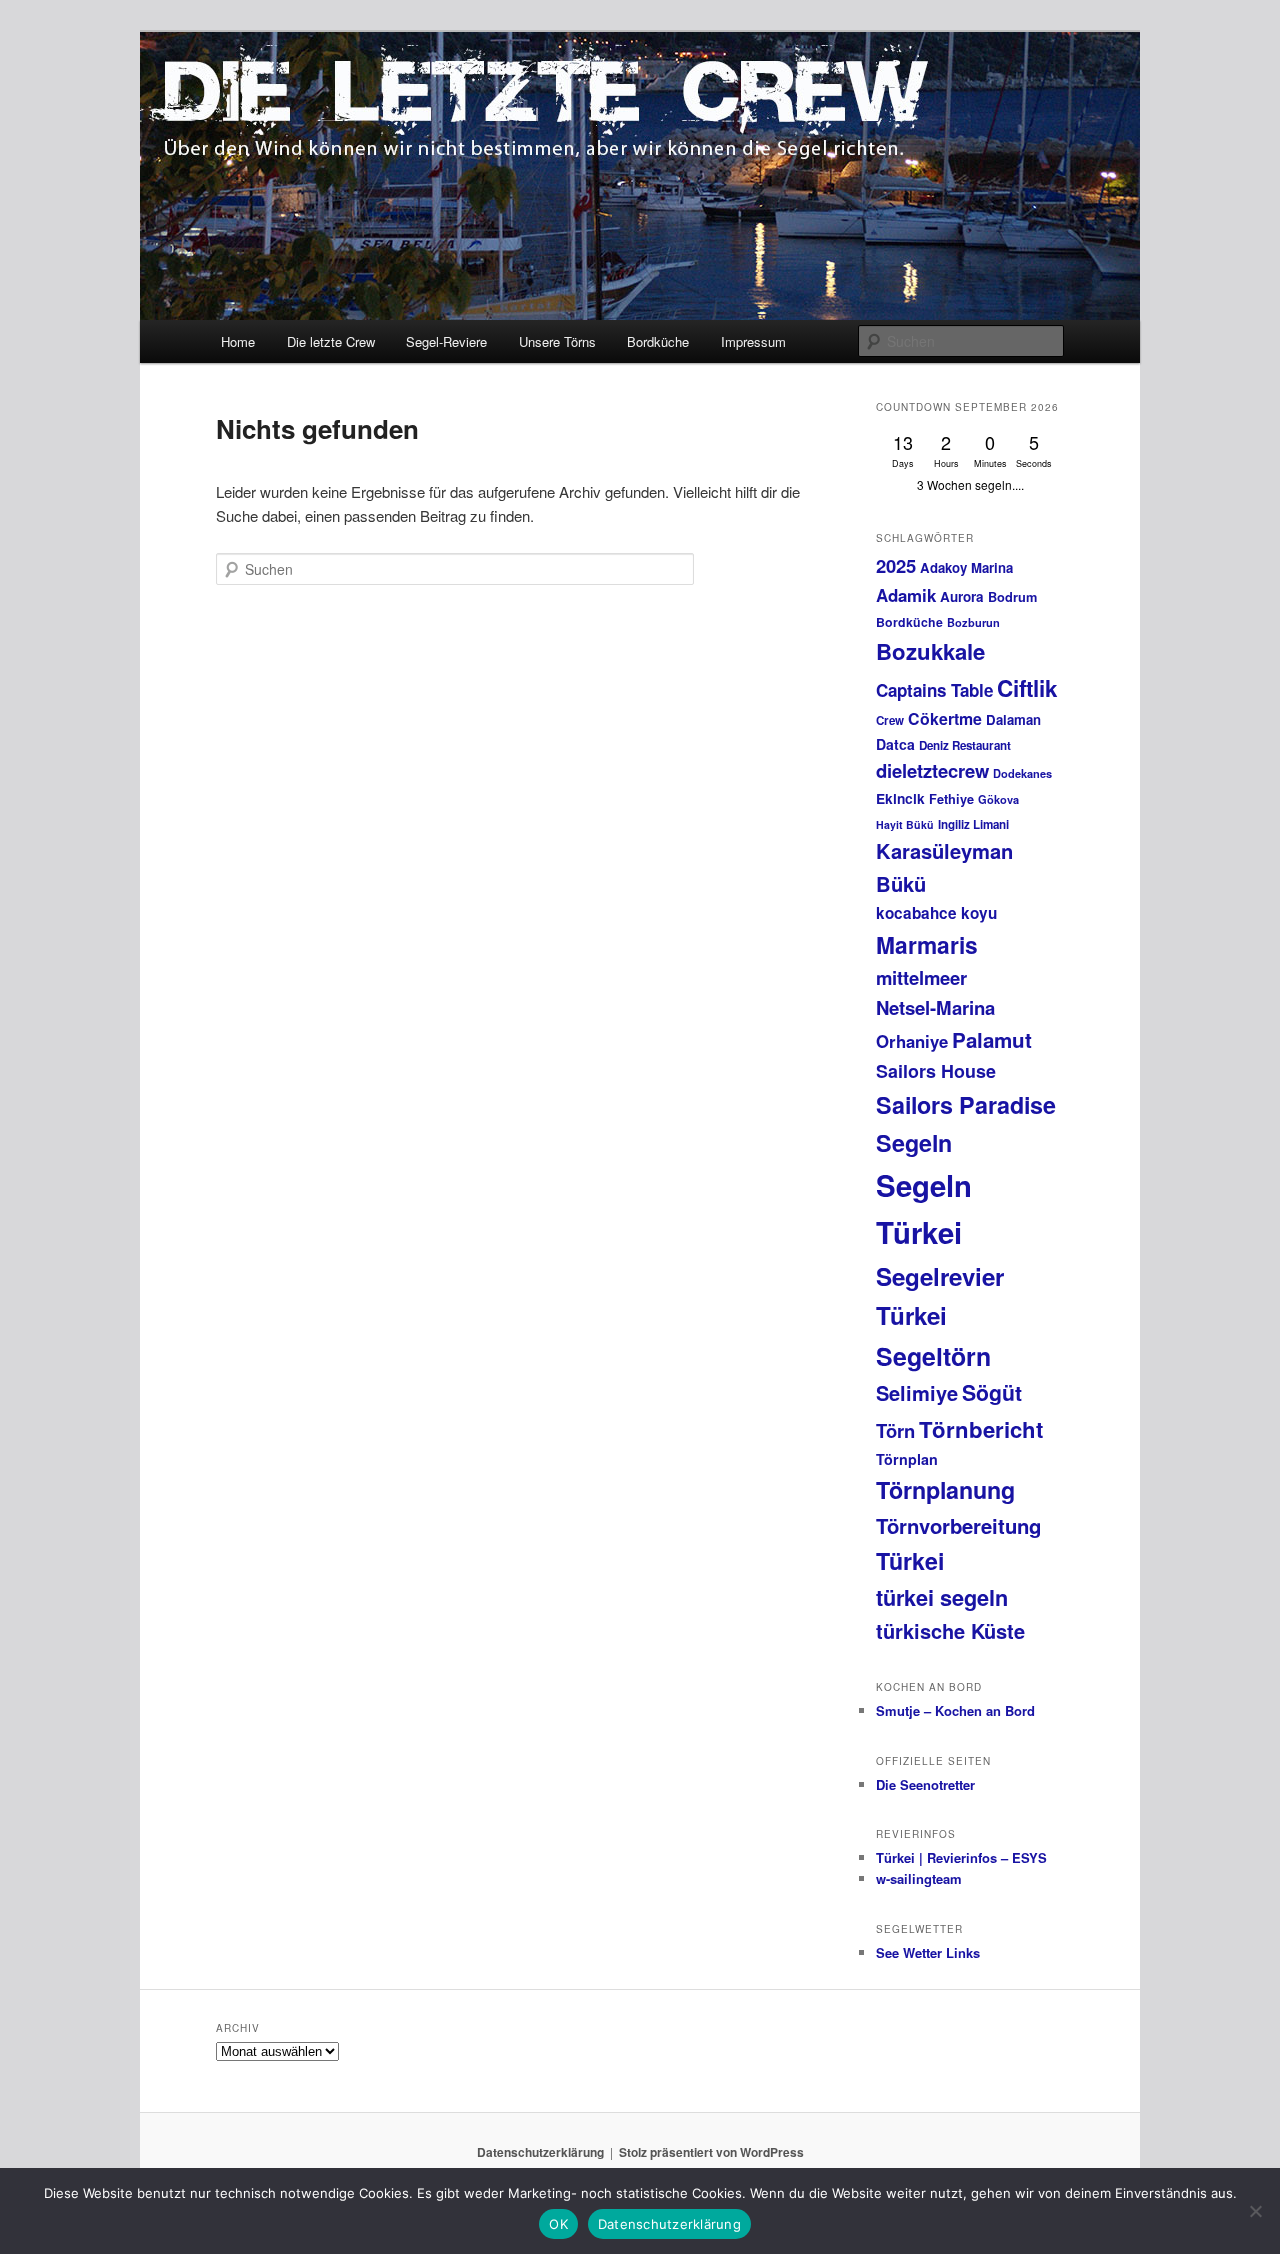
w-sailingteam (919, 1878)
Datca (895, 744)
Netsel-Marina (935, 1007)
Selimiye (917, 1392)
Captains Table (934, 690)
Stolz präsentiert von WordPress (711, 2152)
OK (558, 2224)
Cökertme (945, 718)
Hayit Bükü (905, 824)
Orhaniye (912, 1041)
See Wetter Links (928, 1952)
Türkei (910, 1560)
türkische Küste (950, 1630)
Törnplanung (945, 1489)
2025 (896, 565)
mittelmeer (921, 977)
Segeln (914, 1142)
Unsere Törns (557, 341)
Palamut (992, 1039)
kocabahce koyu (936, 913)
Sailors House (936, 1071)
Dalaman (1013, 719)
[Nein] (1255, 2211)
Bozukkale (930, 651)
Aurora (962, 596)
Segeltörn (933, 1356)
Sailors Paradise (966, 1104)
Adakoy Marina (966, 567)
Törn (895, 1430)
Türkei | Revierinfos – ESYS (961, 1857)
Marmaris (927, 944)
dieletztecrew (932, 770)
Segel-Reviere (446, 341)
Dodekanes (1022, 773)
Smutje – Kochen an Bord (955, 1710)
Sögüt (992, 1392)
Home (238, 341)
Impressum (753, 341)
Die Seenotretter (925, 1784)
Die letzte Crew (331, 341)
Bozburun (973, 622)
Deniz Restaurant (965, 745)
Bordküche (658, 341)
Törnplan (907, 1459)
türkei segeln (942, 1597)
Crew (890, 720)
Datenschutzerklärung (540, 2152)
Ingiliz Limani (973, 824)
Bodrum (1012, 597)
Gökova (998, 799)
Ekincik (900, 798)
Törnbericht (981, 1429)
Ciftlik (1027, 688)
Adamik (906, 595)
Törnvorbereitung (958, 1525)
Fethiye (951, 799)
